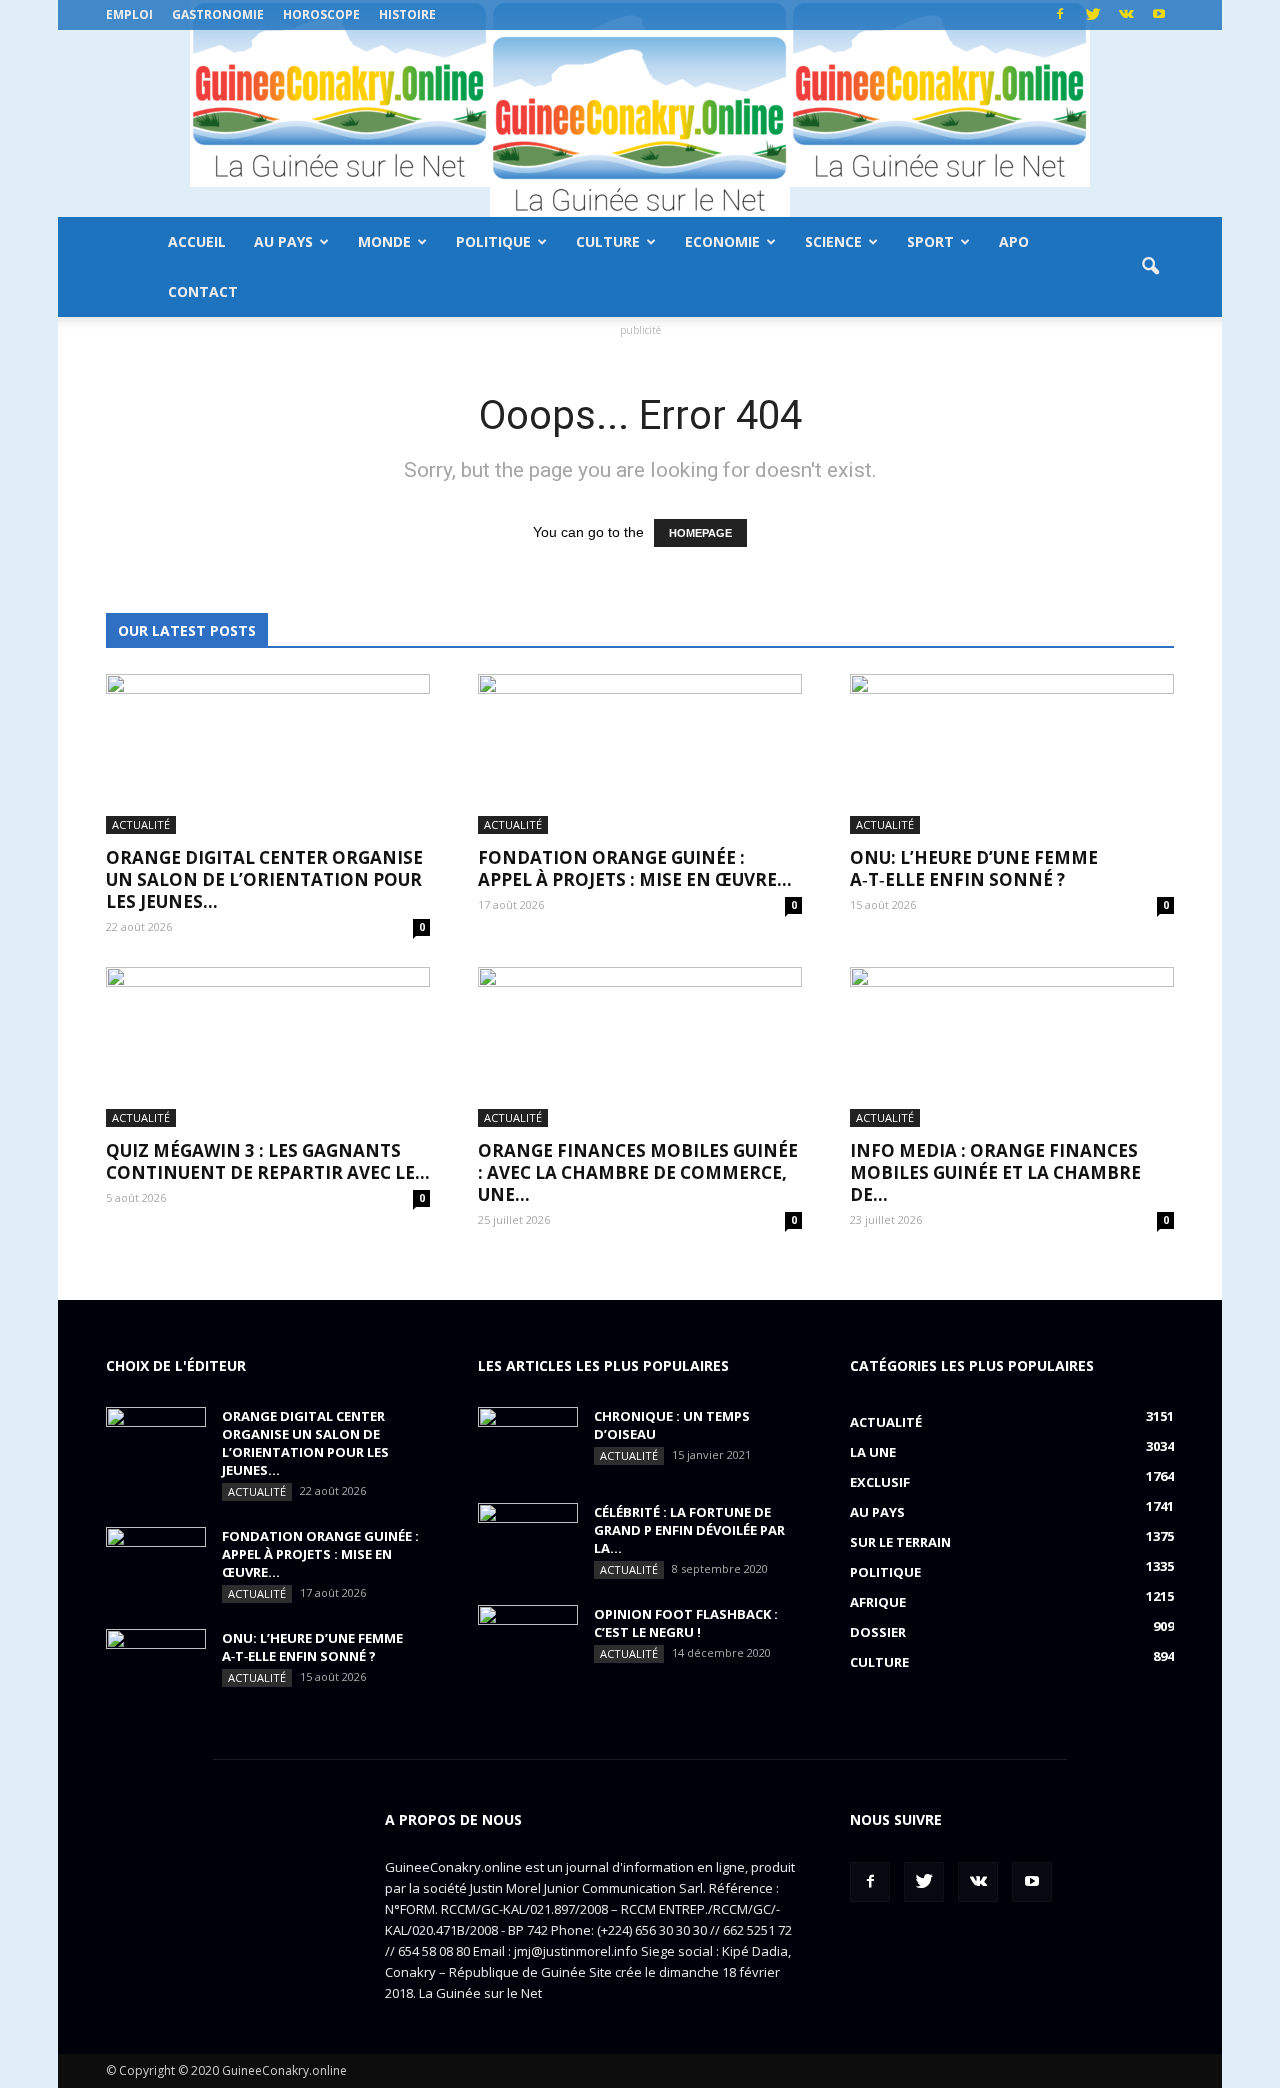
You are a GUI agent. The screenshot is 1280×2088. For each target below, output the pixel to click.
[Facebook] (1060, 15)
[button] (1150, 267)
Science (833, 241)
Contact (203, 291)
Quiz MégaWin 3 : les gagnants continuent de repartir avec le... (268, 1161)
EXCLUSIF (880, 1482)
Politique (493, 241)
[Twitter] (1093, 15)
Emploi (129, 14)
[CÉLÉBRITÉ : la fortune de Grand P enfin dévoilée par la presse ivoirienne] (528, 1538)
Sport (930, 241)
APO (1014, 241)
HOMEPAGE (700, 533)
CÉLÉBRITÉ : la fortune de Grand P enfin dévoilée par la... (689, 1530)
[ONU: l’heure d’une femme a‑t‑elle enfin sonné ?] (1012, 754)
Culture (608, 241)
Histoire (407, 14)
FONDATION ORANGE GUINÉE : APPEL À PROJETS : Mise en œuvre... (635, 868)
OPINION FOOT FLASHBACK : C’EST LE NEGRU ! (686, 1623)
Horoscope (321, 14)
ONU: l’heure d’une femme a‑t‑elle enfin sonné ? (974, 868)
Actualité (141, 824)
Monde (384, 241)
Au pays (283, 241)
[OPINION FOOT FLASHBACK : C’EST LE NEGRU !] (528, 1640)
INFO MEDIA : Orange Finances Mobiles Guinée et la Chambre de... (995, 1172)
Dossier (878, 1632)
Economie (722, 241)
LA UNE (873, 1452)
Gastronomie (218, 14)
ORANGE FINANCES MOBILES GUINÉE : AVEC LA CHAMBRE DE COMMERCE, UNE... (638, 1172)
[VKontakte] (1126, 15)
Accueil (197, 241)
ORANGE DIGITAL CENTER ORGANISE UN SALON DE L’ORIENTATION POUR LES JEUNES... (264, 879)
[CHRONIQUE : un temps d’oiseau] (528, 1442)
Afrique (878, 1602)
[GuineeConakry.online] (640, 123)
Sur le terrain (900, 1542)
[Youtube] (1159, 15)
